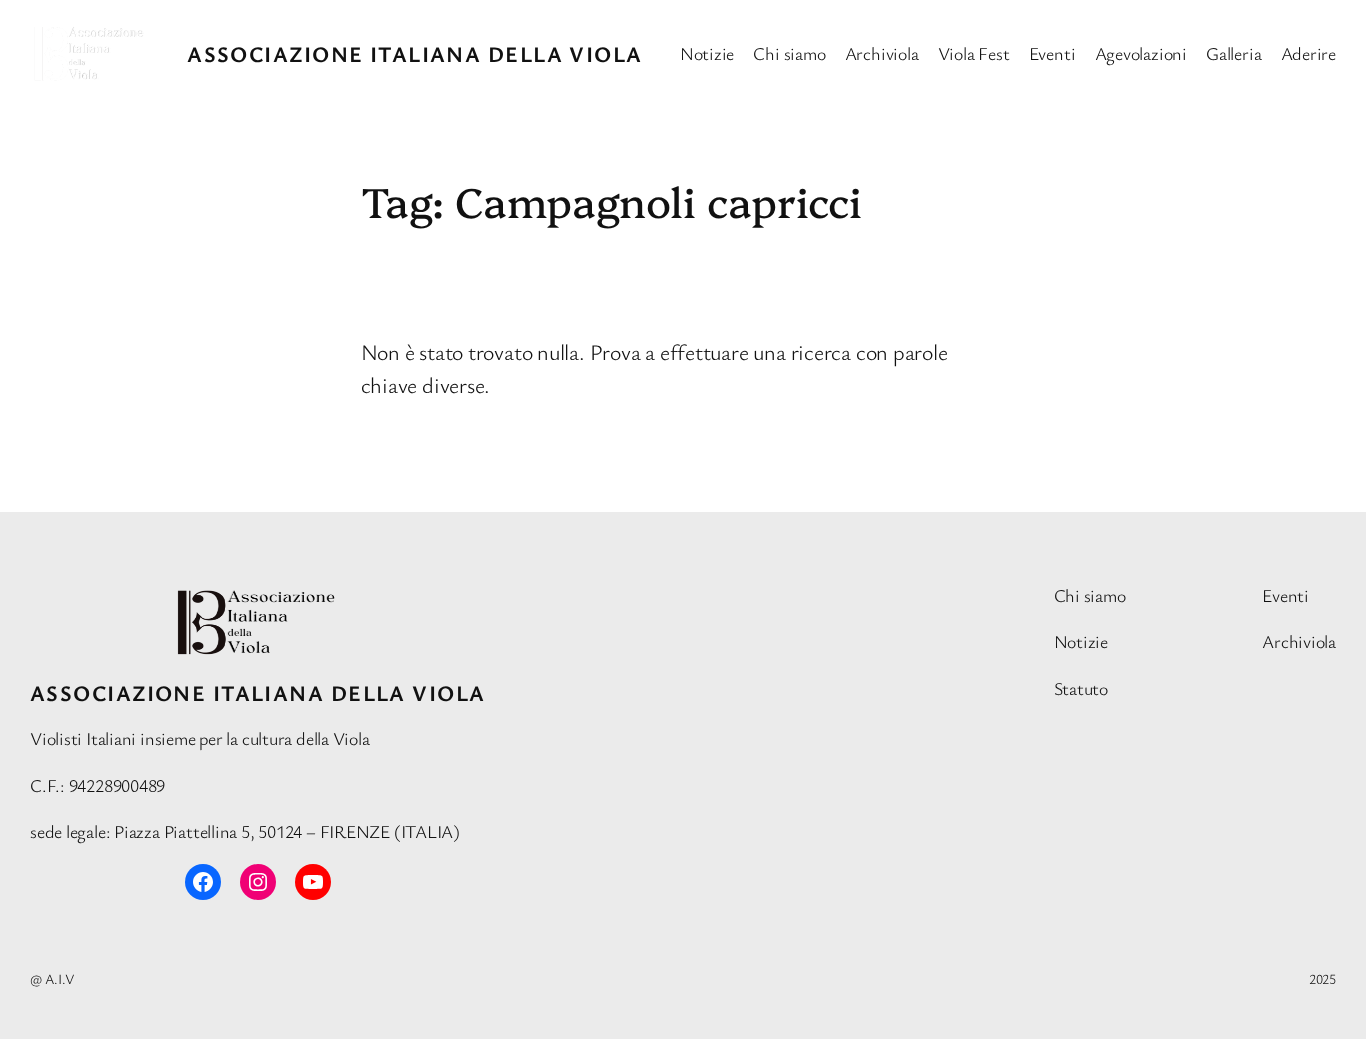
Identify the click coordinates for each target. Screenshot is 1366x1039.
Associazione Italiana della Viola (415, 53)
